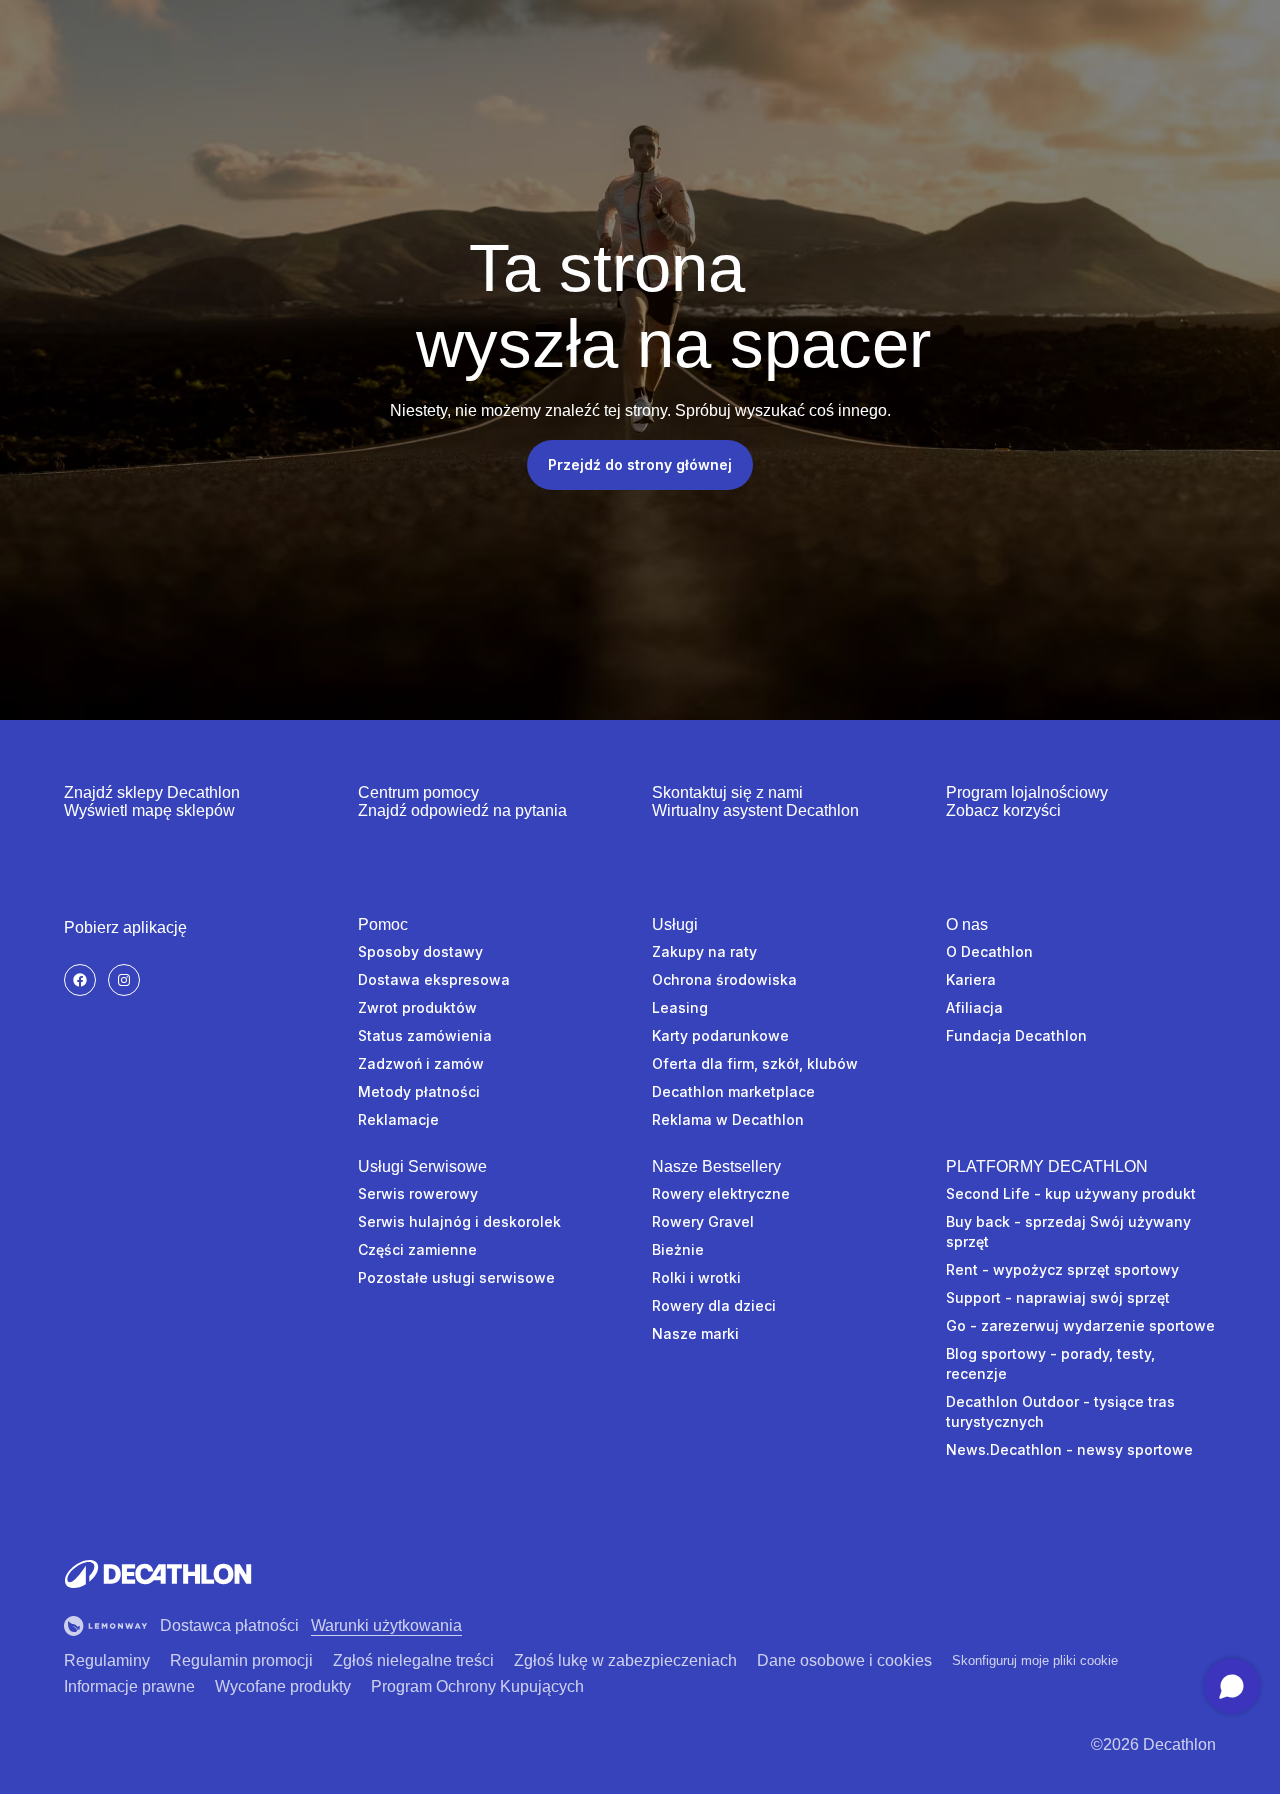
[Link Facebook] (80, 980)
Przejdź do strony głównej (640, 464)
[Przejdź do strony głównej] (158, 1574)
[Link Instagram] (124, 980)
